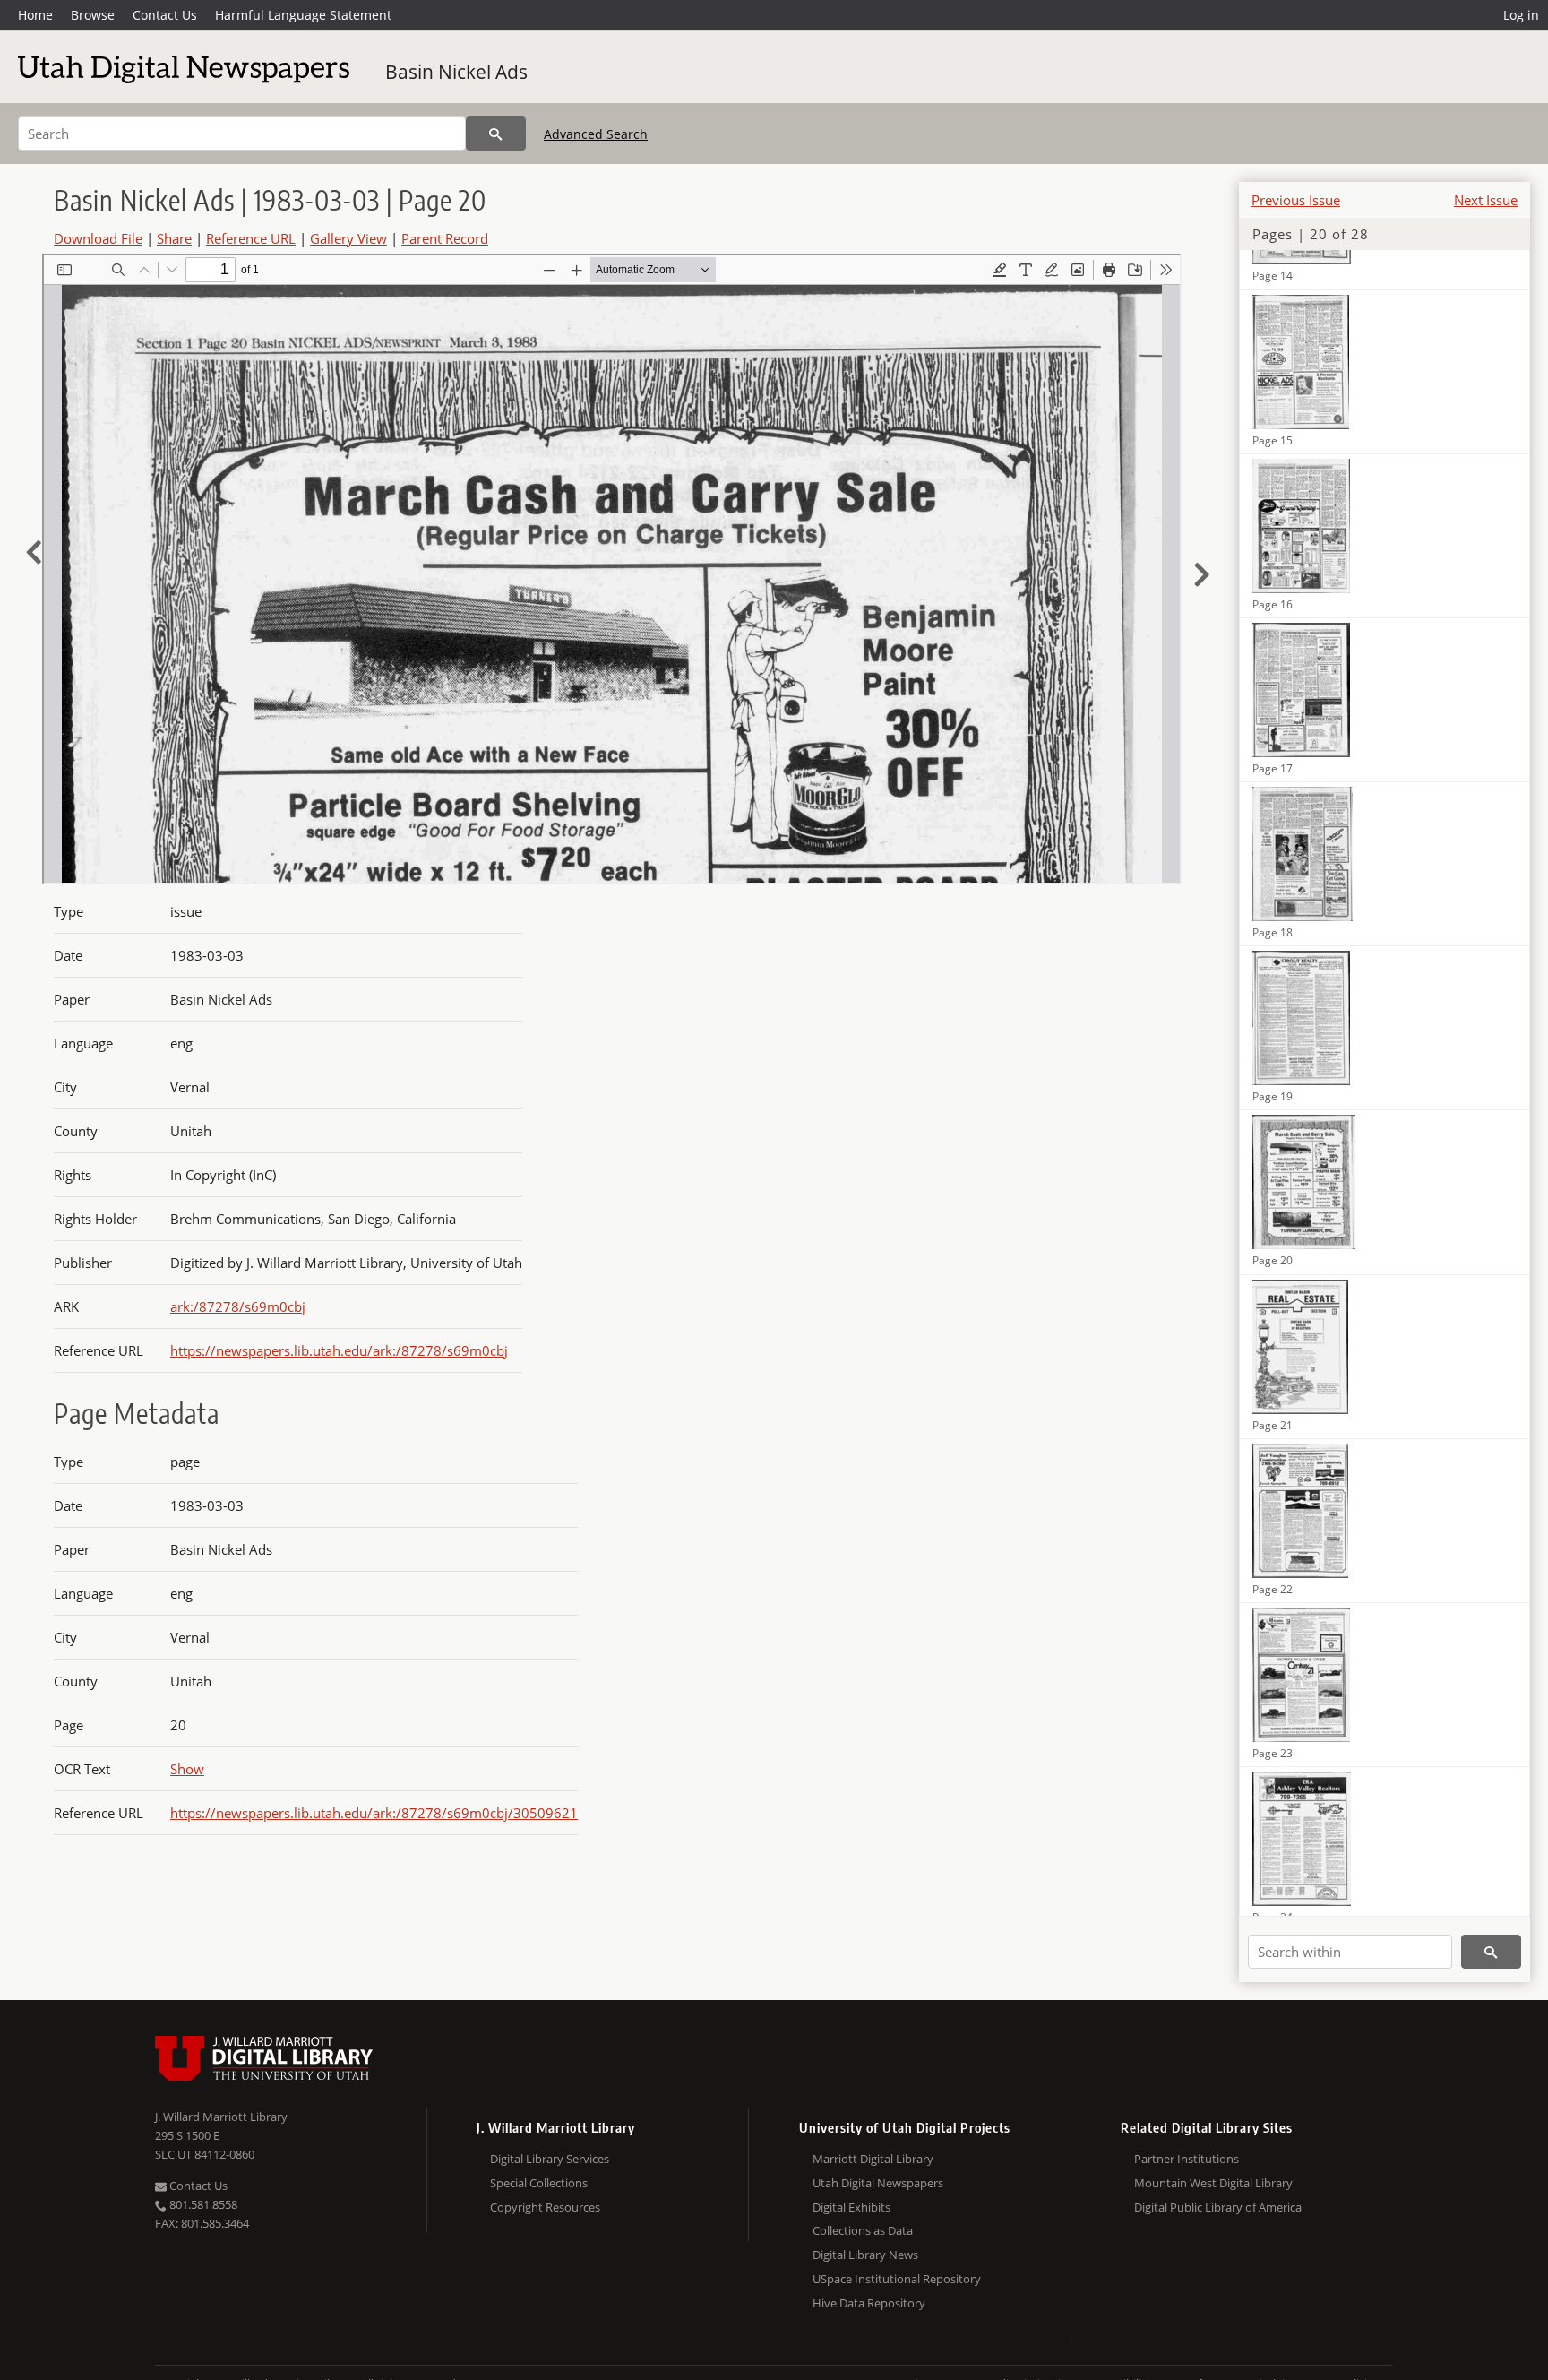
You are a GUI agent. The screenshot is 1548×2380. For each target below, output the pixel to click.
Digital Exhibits (851, 2207)
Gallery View (348, 238)
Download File (98, 238)
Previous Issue (1296, 200)
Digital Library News (865, 2255)
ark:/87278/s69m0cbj (238, 1306)
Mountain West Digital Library (1213, 2183)
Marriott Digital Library (873, 2159)
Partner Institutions (1187, 2159)
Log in (1521, 15)
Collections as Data (863, 2230)
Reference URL (251, 238)
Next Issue (1486, 200)
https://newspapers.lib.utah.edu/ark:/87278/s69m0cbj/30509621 (374, 1813)
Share (174, 238)
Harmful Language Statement (303, 15)
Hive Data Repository (869, 2303)
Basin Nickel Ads (456, 72)
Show (187, 1769)
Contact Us (165, 15)
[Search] (496, 134)
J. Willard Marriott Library (221, 2117)
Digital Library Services (550, 2159)
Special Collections (539, 2183)
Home (35, 15)
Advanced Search (596, 134)
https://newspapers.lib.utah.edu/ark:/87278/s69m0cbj (339, 1350)
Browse (93, 15)
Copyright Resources (545, 2207)
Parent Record (445, 238)
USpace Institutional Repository (897, 2279)
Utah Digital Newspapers (878, 2183)
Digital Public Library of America (1218, 2207)
